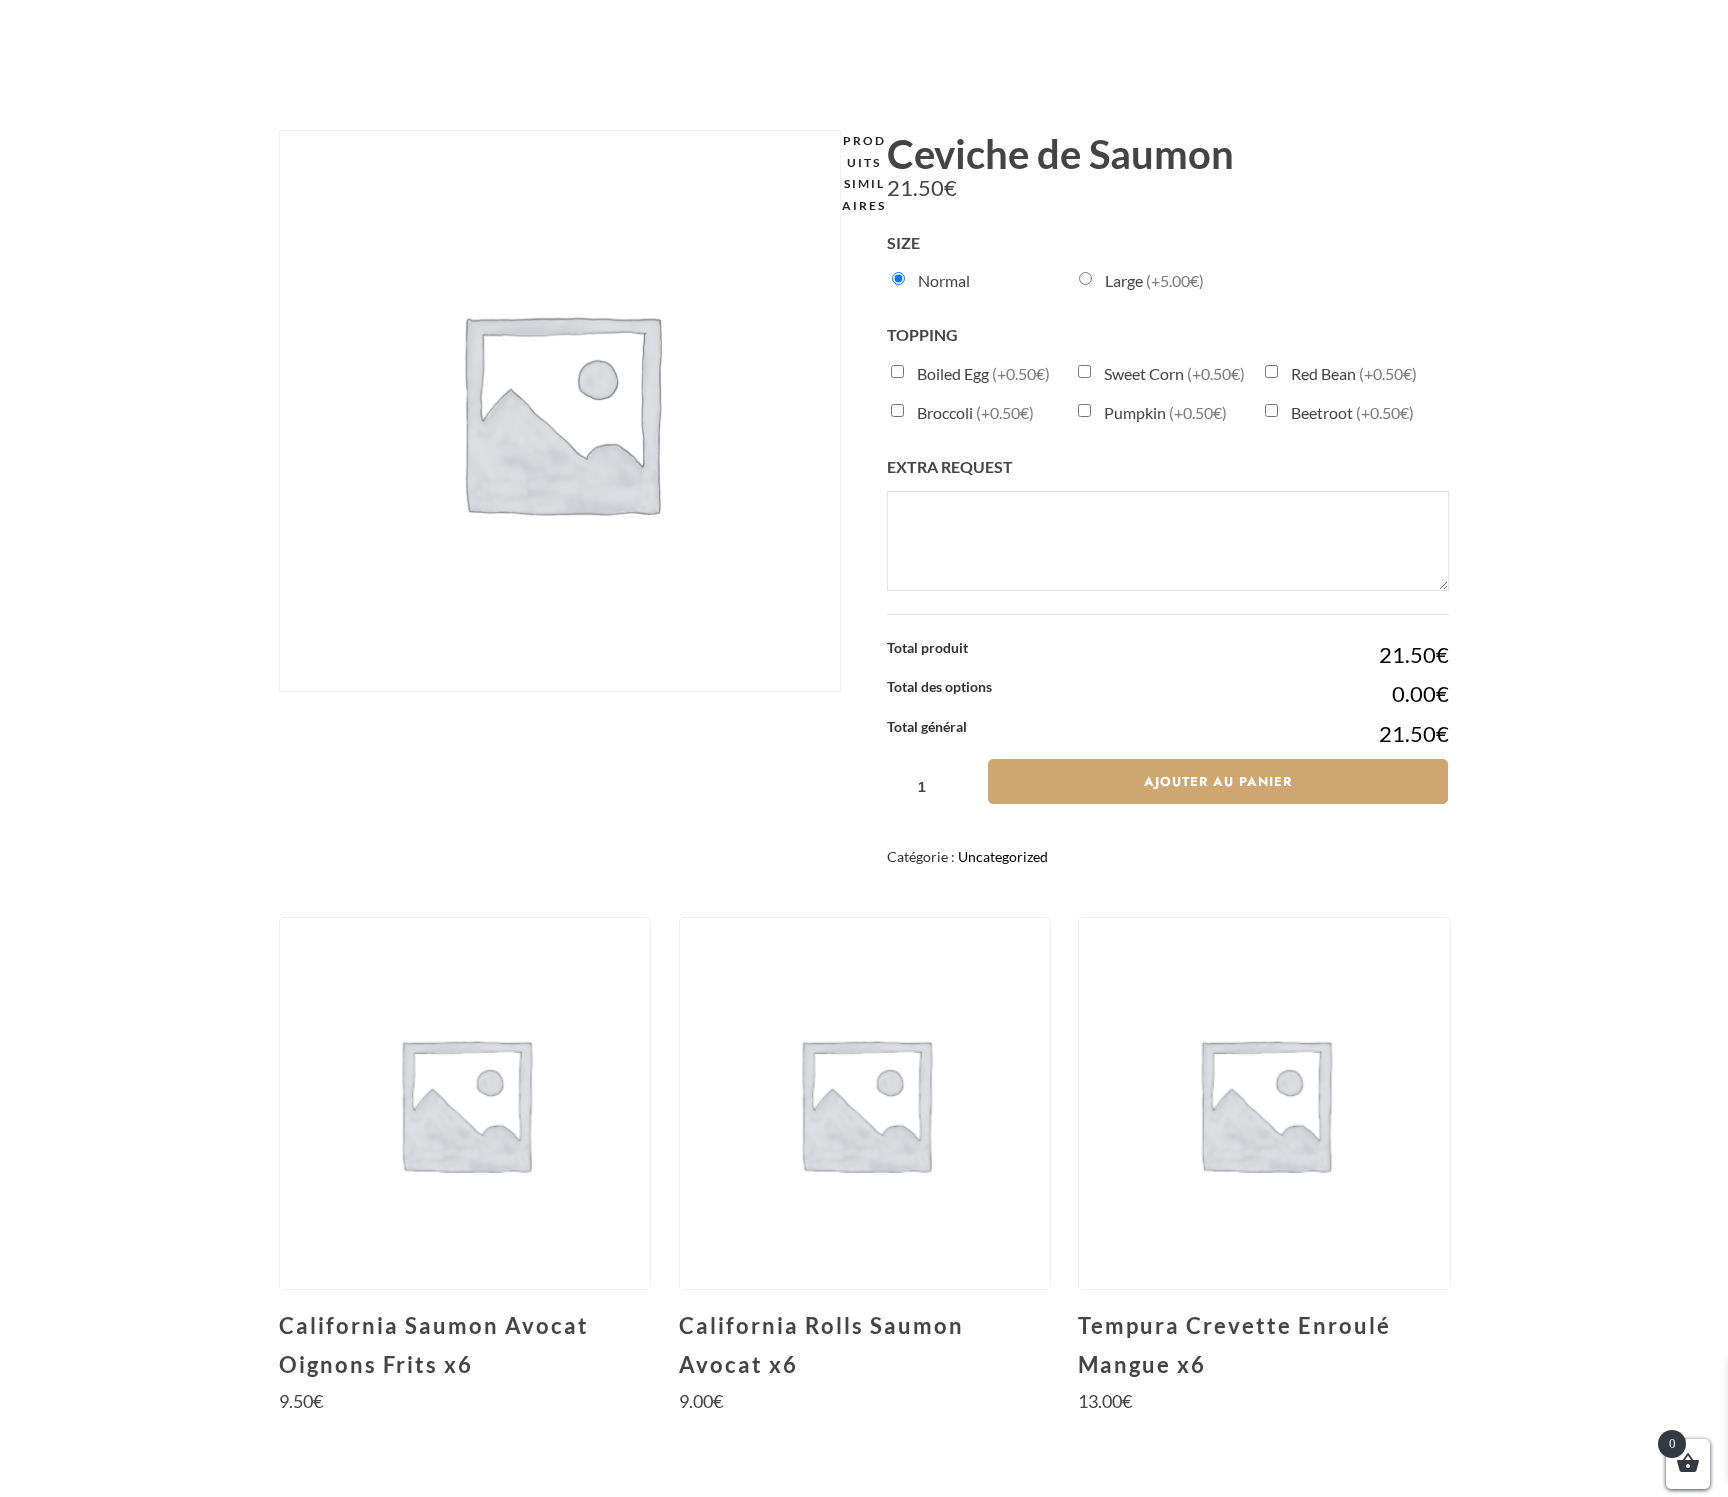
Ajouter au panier (1218, 781)
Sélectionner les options (464, 1438)
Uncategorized (1003, 856)
